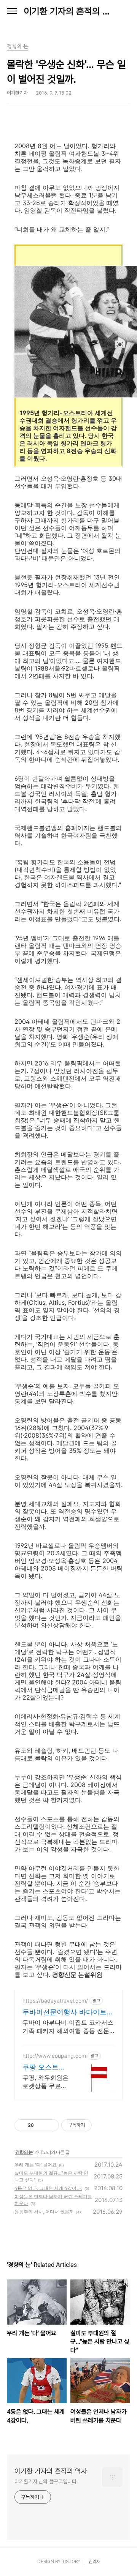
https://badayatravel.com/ (55, 2001)
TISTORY (71, 2562)
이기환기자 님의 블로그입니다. (46, 2481)
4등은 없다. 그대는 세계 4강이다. (48, 2188)
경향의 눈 (24, 2152)
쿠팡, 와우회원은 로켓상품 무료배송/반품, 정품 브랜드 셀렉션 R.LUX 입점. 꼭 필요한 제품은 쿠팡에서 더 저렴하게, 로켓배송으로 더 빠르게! (46, 2082)
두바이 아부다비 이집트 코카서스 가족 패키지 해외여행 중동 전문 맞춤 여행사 (68, 2027)
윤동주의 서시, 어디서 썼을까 (44, 2212)
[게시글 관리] (50, 2125)
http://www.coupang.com (54, 2056)
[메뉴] (12, 11)
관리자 (94, 2562)
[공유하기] (41, 2125)
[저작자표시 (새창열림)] (95, 2125)
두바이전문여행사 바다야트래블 (68, 2012)
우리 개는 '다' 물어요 (36, 2165)
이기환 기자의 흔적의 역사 (68, 11)
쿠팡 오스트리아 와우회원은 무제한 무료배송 (44, 2067)
